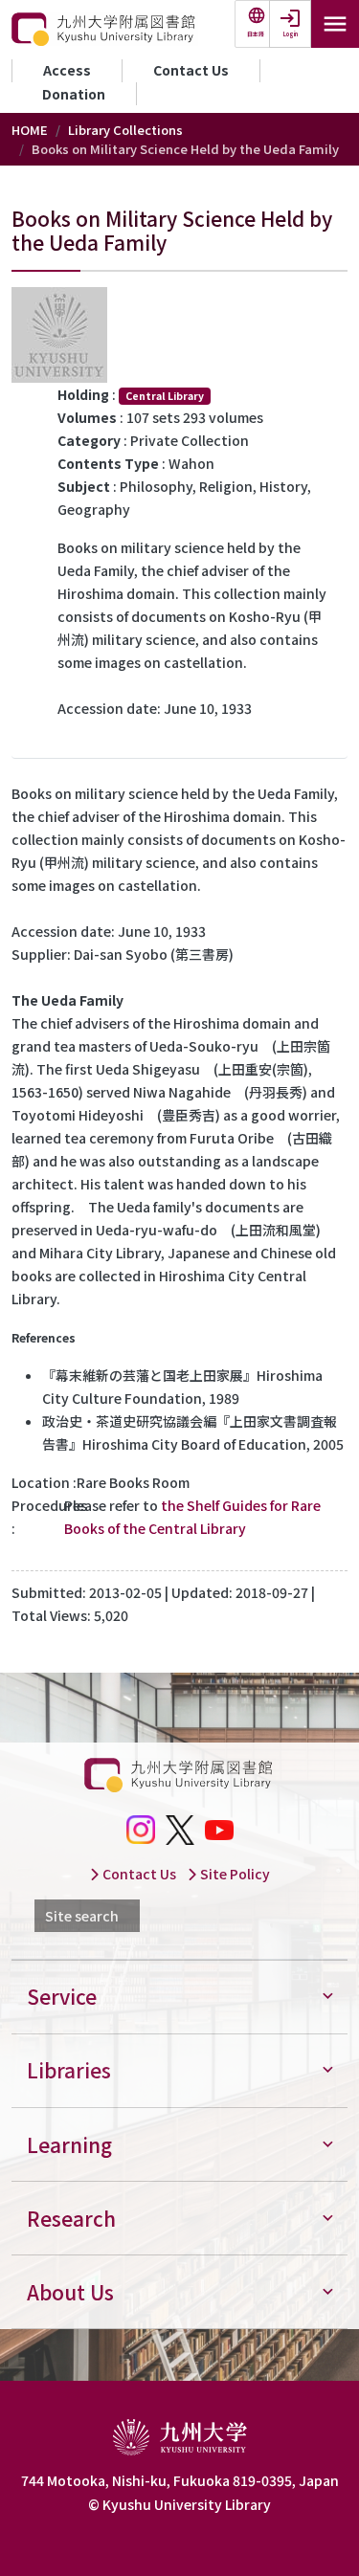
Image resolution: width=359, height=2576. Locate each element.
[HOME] (105, 30)
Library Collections (125, 130)
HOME (30, 130)
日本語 (256, 34)
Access (67, 70)
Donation (74, 94)
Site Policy (234, 1874)
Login (291, 34)
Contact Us (191, 70)
